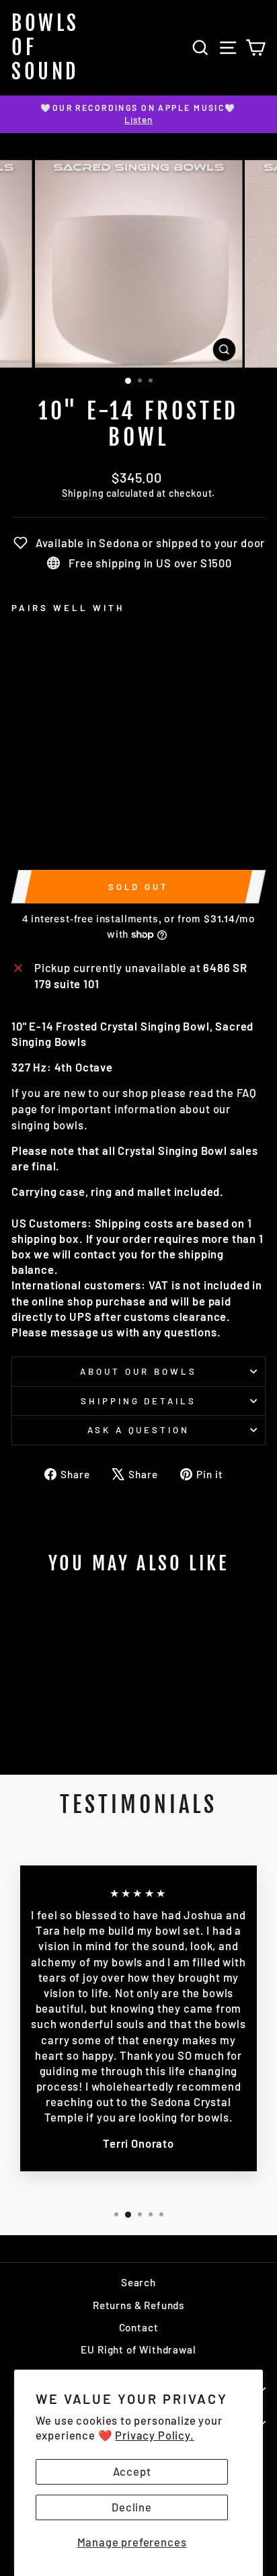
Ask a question (139, 1430)
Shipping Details (139, 1401)
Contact (139, 2327)
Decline (132, 2507)
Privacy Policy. (154, 2435)
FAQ (247, 1092)
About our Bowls (138, 1371)
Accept (132, 2471)
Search (138, 2282)
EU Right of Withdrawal (138, 2349)
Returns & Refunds (138, 2305)
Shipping (83, 493)
